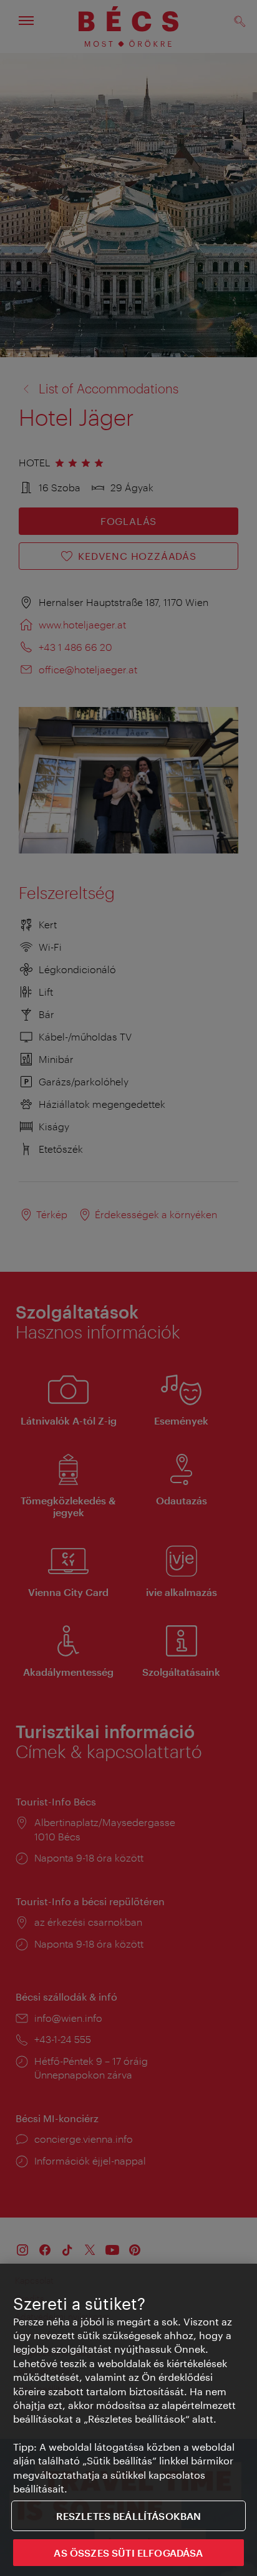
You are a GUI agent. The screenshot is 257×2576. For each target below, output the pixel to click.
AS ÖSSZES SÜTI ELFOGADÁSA (128, 2553)
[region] (128, 2420)
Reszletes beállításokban (129, 2516)
